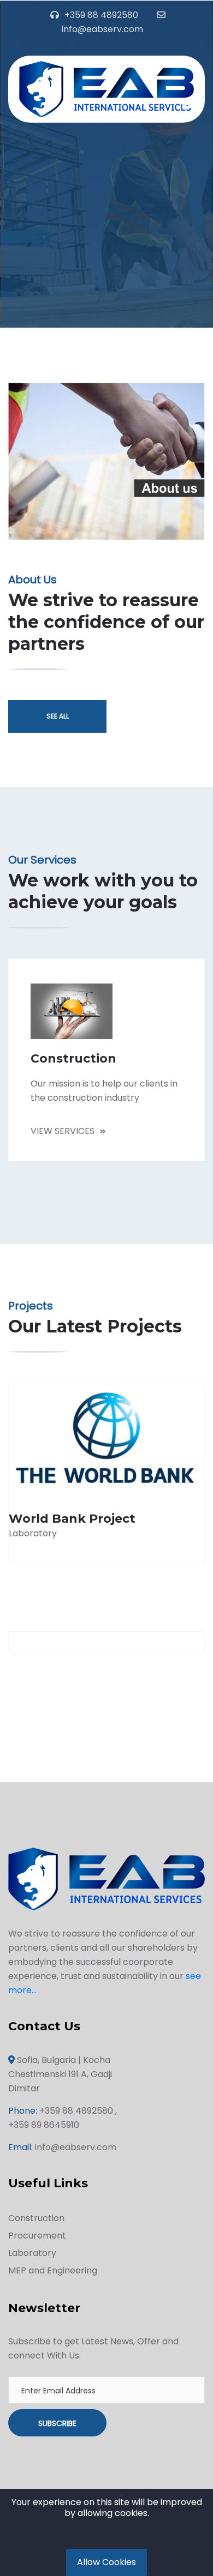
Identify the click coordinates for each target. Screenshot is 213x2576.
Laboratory (32, 2253)
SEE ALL (58, 716)
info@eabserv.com (102, 29)
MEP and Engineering (53, 2270)
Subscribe (57, 2423)
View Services (63, 1131)
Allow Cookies (106, 2562)
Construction (36, 2218)
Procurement (37, 2236)
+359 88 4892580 (101, 15)
